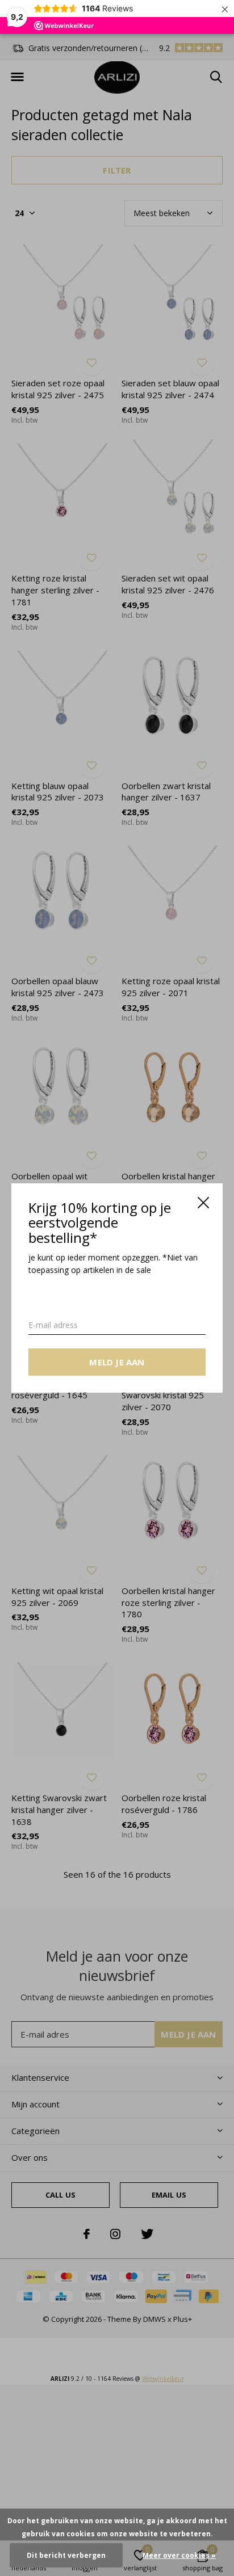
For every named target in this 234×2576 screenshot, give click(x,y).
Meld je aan (117, 1362)
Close (203, 1203)
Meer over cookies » (179, 2555)
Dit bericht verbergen (66, 2555)
